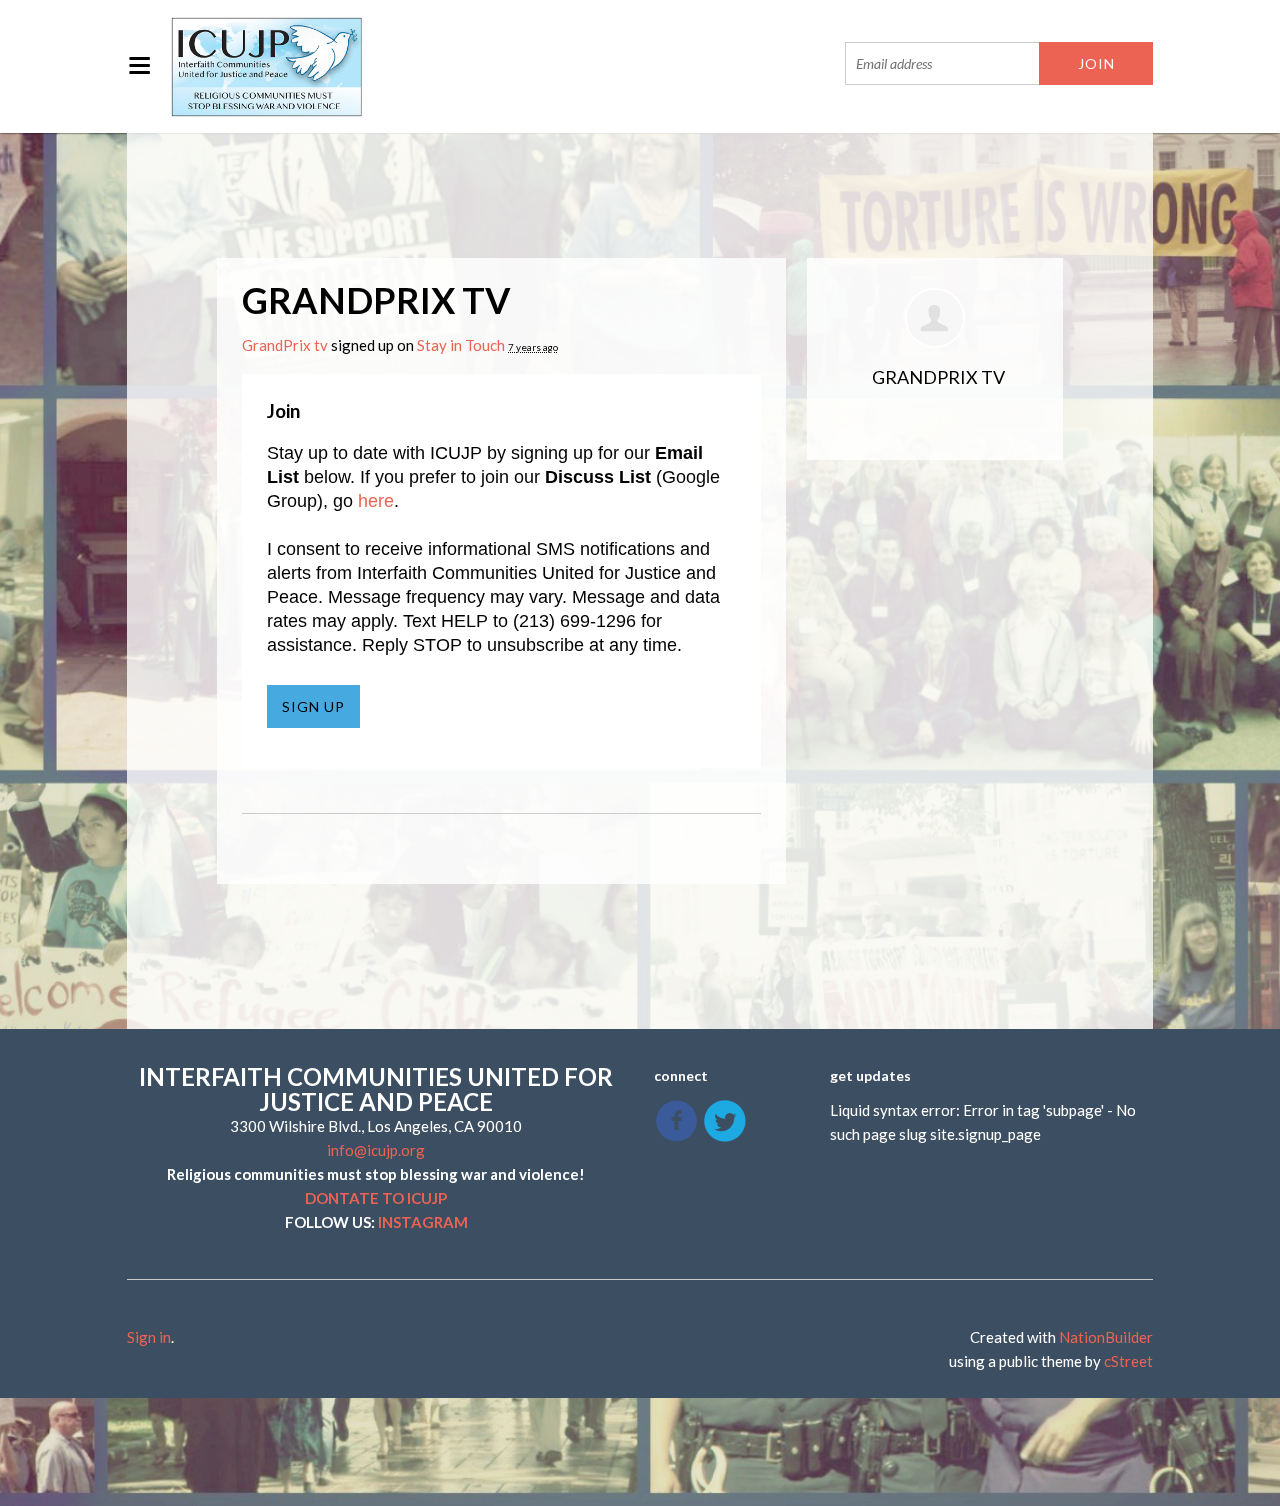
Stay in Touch (461, 345)
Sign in (149, 1337)
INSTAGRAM (423, 1222)
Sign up (313, 706)
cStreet (1128, 1361)
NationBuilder (1106, 1337)
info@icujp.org (376, 1150)
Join (283, 410)
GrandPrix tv (285, 345)
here (376, 501)
